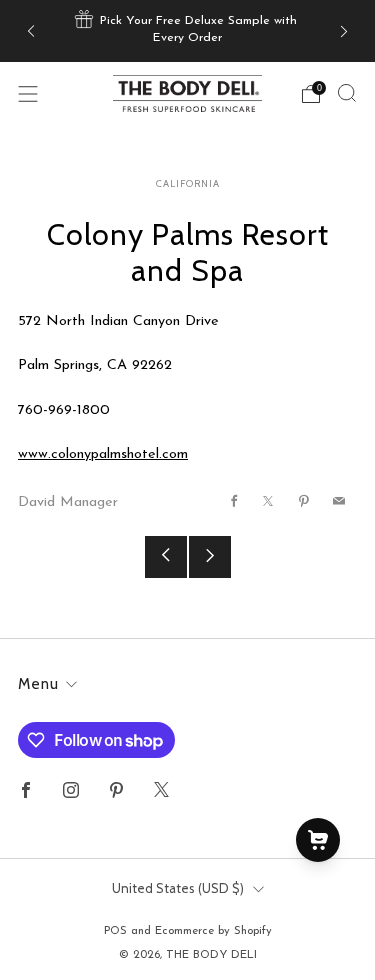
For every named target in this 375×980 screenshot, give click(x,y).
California (188, 183)
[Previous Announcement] (31, 30)
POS (115, 931)
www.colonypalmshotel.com (103, 454)
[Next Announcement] (344, 30)
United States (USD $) (178, 888)
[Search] (347, 93)
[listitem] (188, 31)
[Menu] (28, 94)
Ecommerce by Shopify (213, 931)
